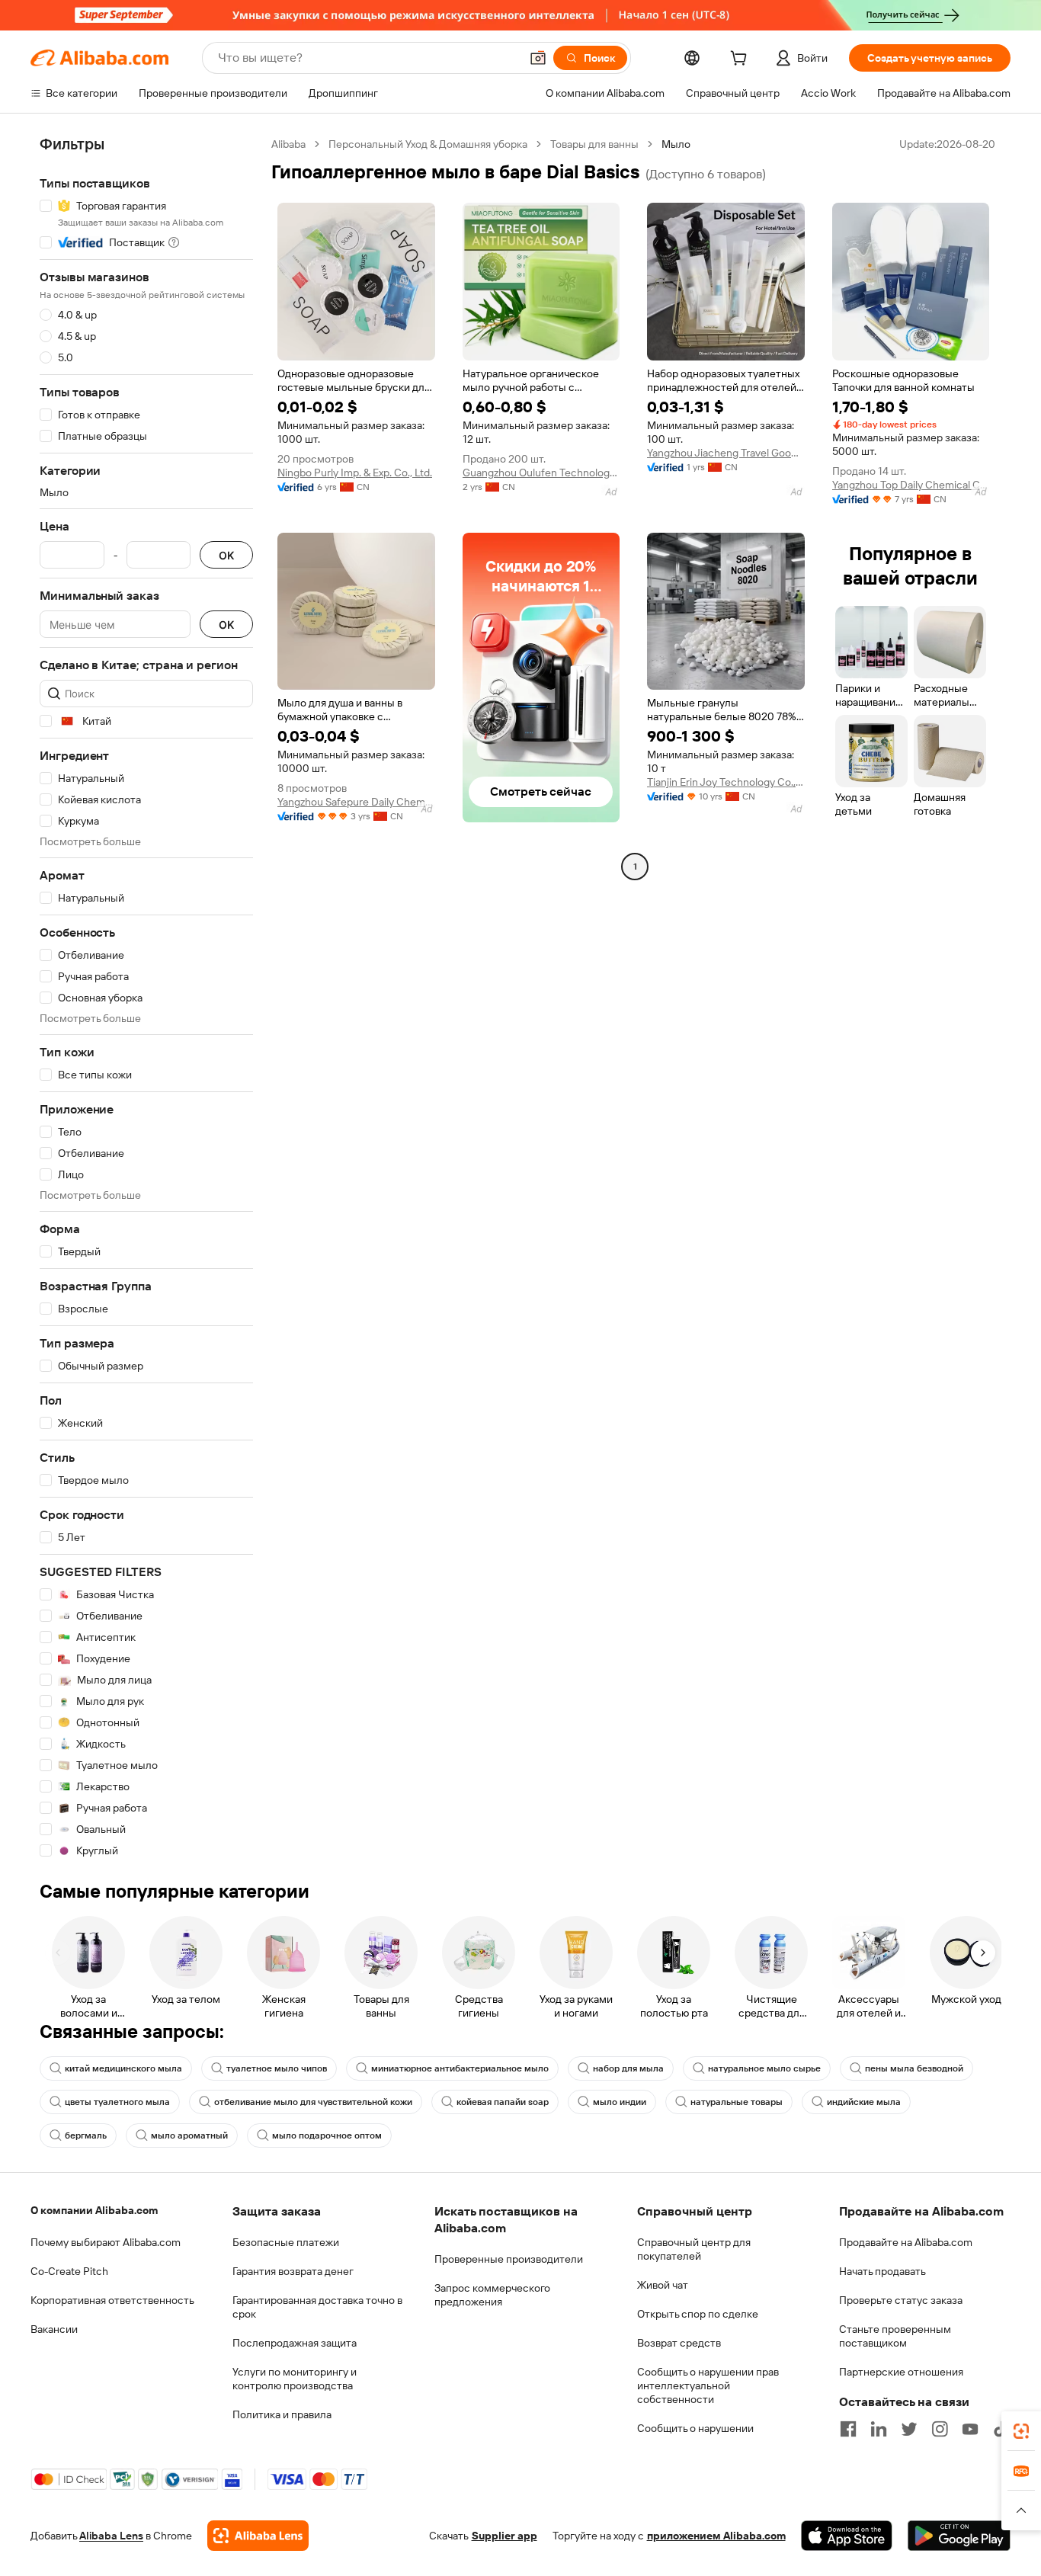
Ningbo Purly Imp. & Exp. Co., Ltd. (355, 473)
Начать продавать (882, 2271)
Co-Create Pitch (69, 2271)
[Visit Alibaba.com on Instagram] (940, 2429)
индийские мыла (864, 2102)
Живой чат (663, 2285)
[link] (1021, 2431)
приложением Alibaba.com (716, 2536)
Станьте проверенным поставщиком (895, 2336)
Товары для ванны (594, 144)
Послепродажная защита (295, 2343)
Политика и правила (282, 2414)
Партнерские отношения (901, 2372)
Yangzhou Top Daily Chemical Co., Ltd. (911, 485)
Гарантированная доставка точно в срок (317, 2307)
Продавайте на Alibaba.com (906, 2242)
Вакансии (54, 2329)
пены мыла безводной (914, 2068)
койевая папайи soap (503, 2102)
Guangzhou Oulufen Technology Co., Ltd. (541, 473)
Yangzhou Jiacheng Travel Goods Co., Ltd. (726, 453)
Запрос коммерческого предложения (492, 2295)
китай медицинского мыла (123, 2068)
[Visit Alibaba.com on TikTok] (1001, 2429)
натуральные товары (737, 2102)
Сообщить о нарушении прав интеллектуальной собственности (708, 2385)
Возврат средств (679, 2343)
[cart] (742, 60)
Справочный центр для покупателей (694, 2249)
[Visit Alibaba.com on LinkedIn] (879, 2429)
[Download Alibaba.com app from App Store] (847, 2536)
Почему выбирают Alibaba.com (106, 2242)
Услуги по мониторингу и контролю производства (295, 2379)
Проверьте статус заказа (901, 2300)
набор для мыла (628, 2068)
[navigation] (146, 998)
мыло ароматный (189, 2135)
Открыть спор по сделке (698, 2314)
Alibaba (288, 144)
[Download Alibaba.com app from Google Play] (959, 2536)
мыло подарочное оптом (327, 2135)
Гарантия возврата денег (293, 2271)
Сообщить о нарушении (695, 2428)
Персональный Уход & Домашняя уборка (428, 144)
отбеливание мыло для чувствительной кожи (313, 2102)
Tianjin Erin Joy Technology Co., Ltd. (726, 782)
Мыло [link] (676, 144)
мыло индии (620, 2102)
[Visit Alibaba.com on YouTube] (970, 2429)
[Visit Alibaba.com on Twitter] (909, 2429)
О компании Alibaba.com (94, 2210)
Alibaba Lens (111, 2536)
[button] (538, 58)
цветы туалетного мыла (117, 2102)
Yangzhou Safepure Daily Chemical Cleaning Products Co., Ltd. (356, 802)
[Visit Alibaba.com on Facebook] (848, 2429)
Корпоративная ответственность (112, 2300)
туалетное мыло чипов (277, 2068)
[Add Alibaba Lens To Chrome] (258, 2536)
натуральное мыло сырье (764, 2068)
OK (226, 555)
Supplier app (504, 2536)
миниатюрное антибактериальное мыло (460, 2068)
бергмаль (86, 2135)
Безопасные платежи (286, 2242)
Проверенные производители (509, 2259)
